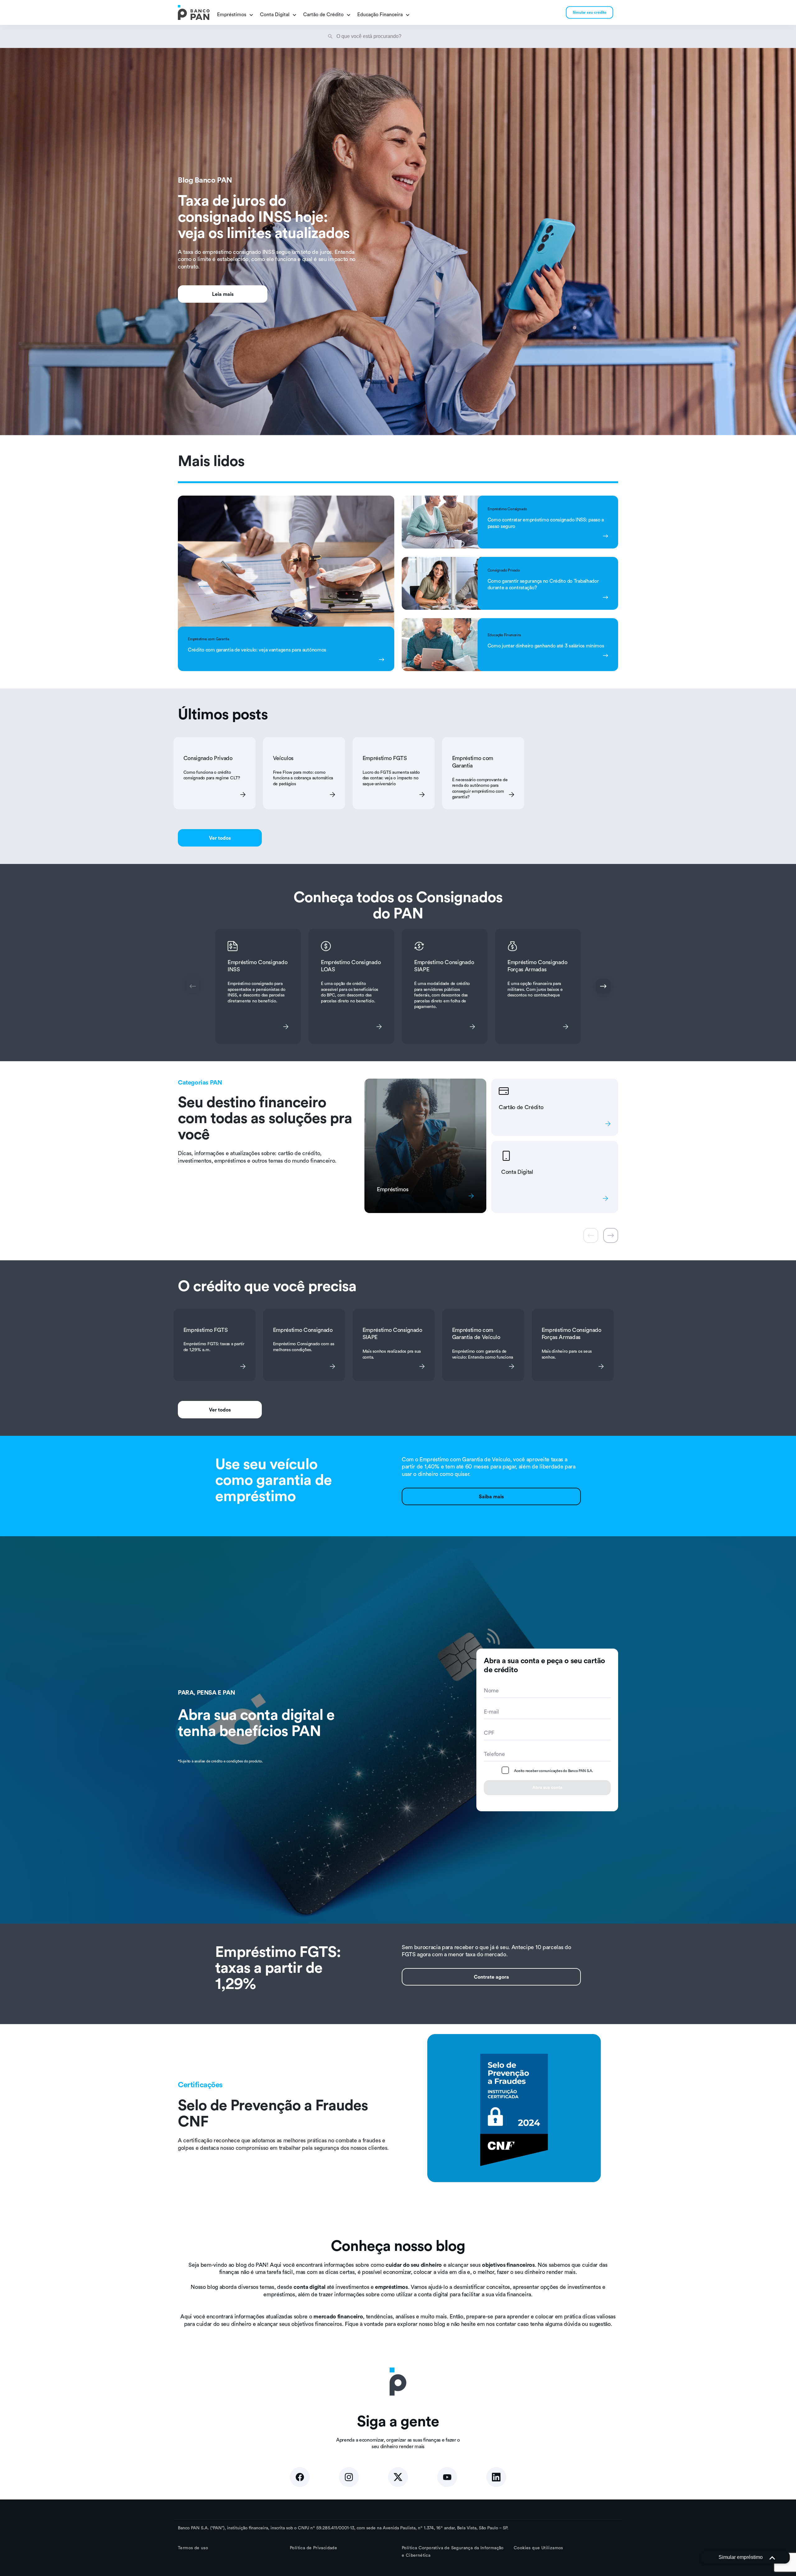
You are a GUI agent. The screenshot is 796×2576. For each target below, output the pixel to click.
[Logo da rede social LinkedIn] (496, 2477)
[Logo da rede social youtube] (447, 2477)
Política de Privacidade (313, 2548)
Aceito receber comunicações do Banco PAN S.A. (553, 1771)
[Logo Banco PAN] (194, 12)
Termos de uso (193, 2548)
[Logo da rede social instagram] (349, 2477)
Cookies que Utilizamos (538, 2548)
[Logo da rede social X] (398, 2477)
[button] (745, 2557)
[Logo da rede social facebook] (300, 2477)
